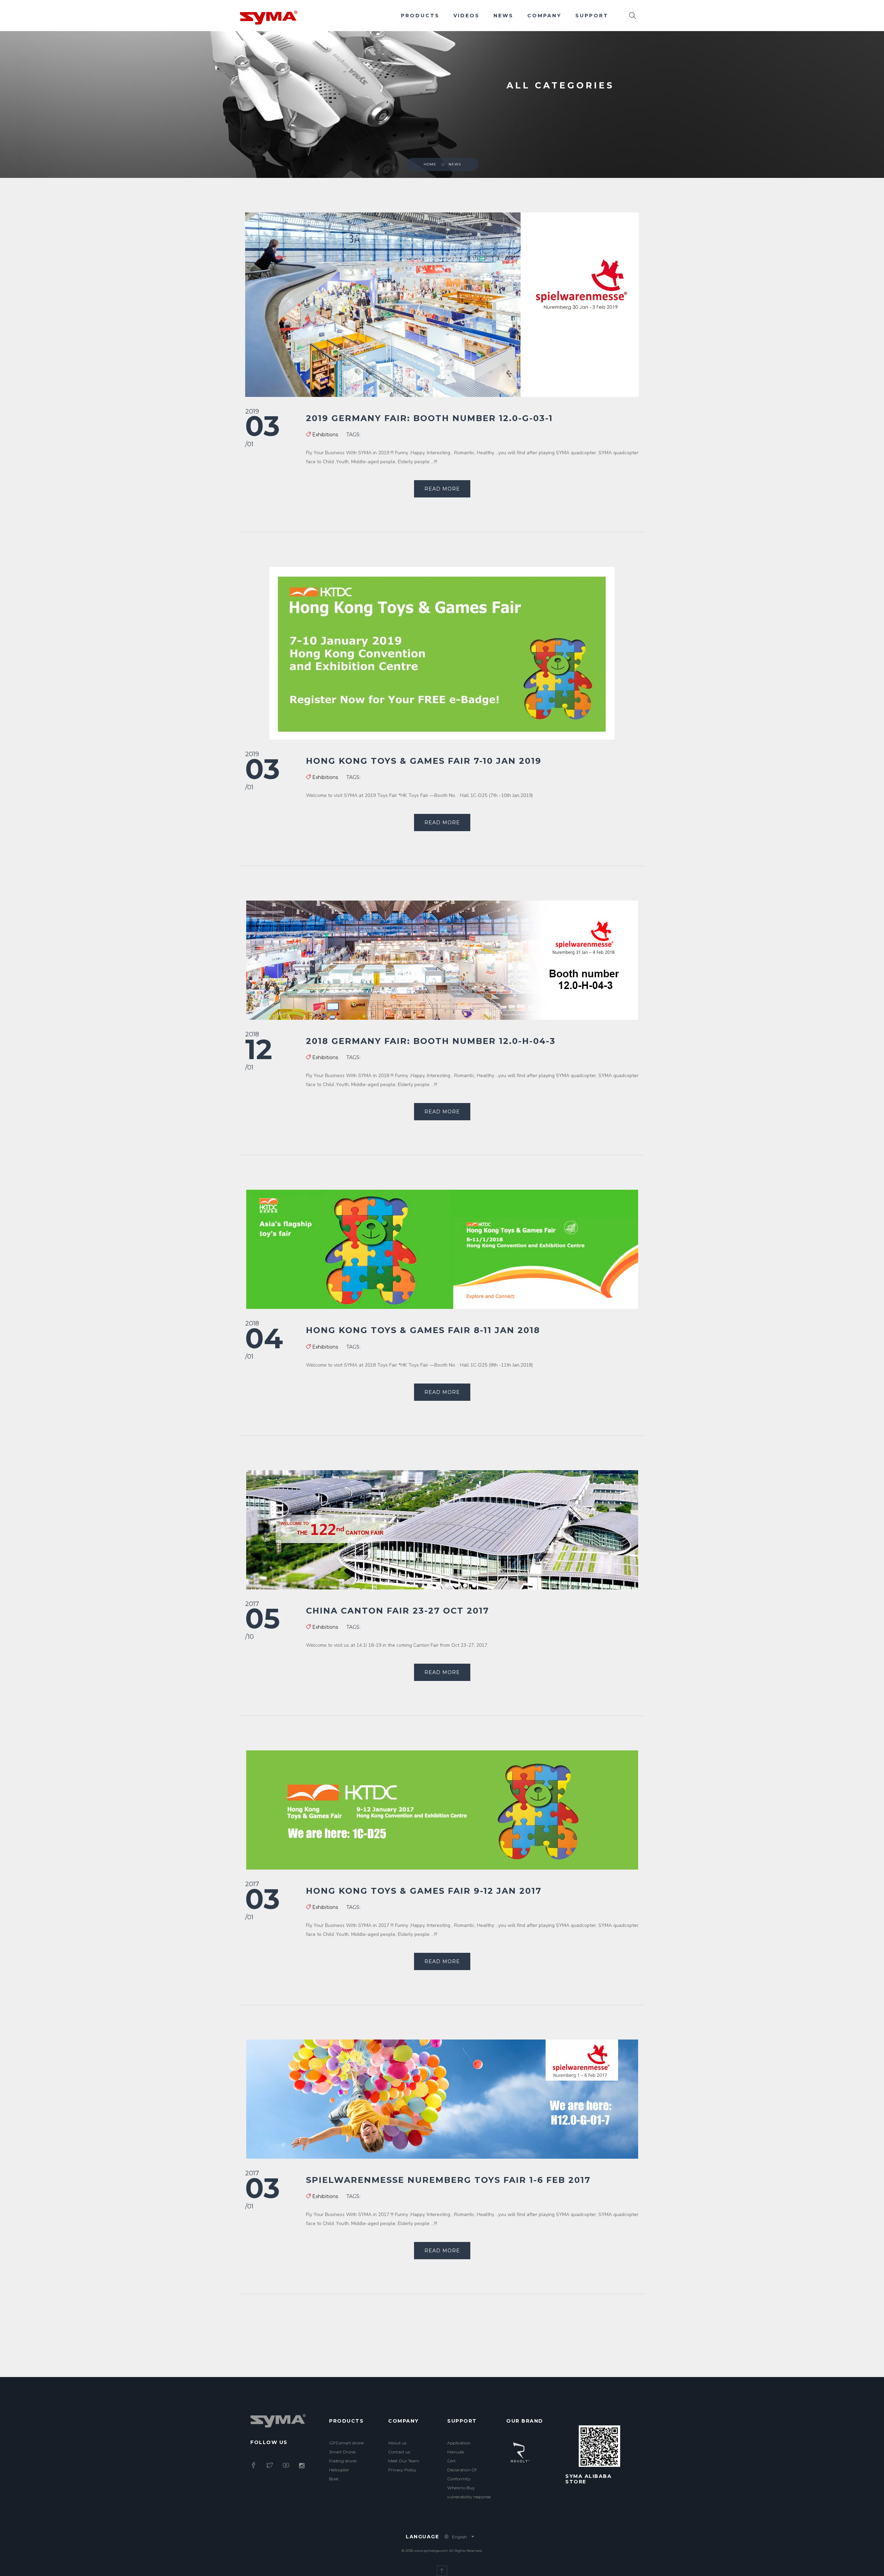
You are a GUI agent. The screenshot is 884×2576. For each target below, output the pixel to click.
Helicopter (339, 2470)
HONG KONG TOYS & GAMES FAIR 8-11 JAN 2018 (423, 1330)
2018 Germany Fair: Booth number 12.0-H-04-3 (431, 1041)
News (503, 16)
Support (592, 16)
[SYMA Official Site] (269, 17)
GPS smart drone (346, 2443)
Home (430, 164)
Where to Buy (461, 2488)
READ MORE (442, 489)
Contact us (399, 2452)
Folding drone (343, 2461)
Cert (451, 2461)
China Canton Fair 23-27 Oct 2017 (397, 1611)
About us (397, 2443)
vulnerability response (469, 2497)
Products (420, 16)
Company (544, 16)
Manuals (456, 2452)
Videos (467, 16)
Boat (334, 2479)
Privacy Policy (402, 2470)
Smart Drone (342, 2452)
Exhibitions (325, 435)
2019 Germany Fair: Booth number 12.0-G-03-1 (429, 418)
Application (459, 2443)
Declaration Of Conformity (462, 2474)
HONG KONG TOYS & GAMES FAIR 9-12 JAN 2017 (424, 1891)
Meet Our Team (404, 2461)
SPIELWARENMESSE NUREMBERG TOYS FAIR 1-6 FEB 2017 (448, 2180)
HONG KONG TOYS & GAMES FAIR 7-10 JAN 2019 (424, 761)
